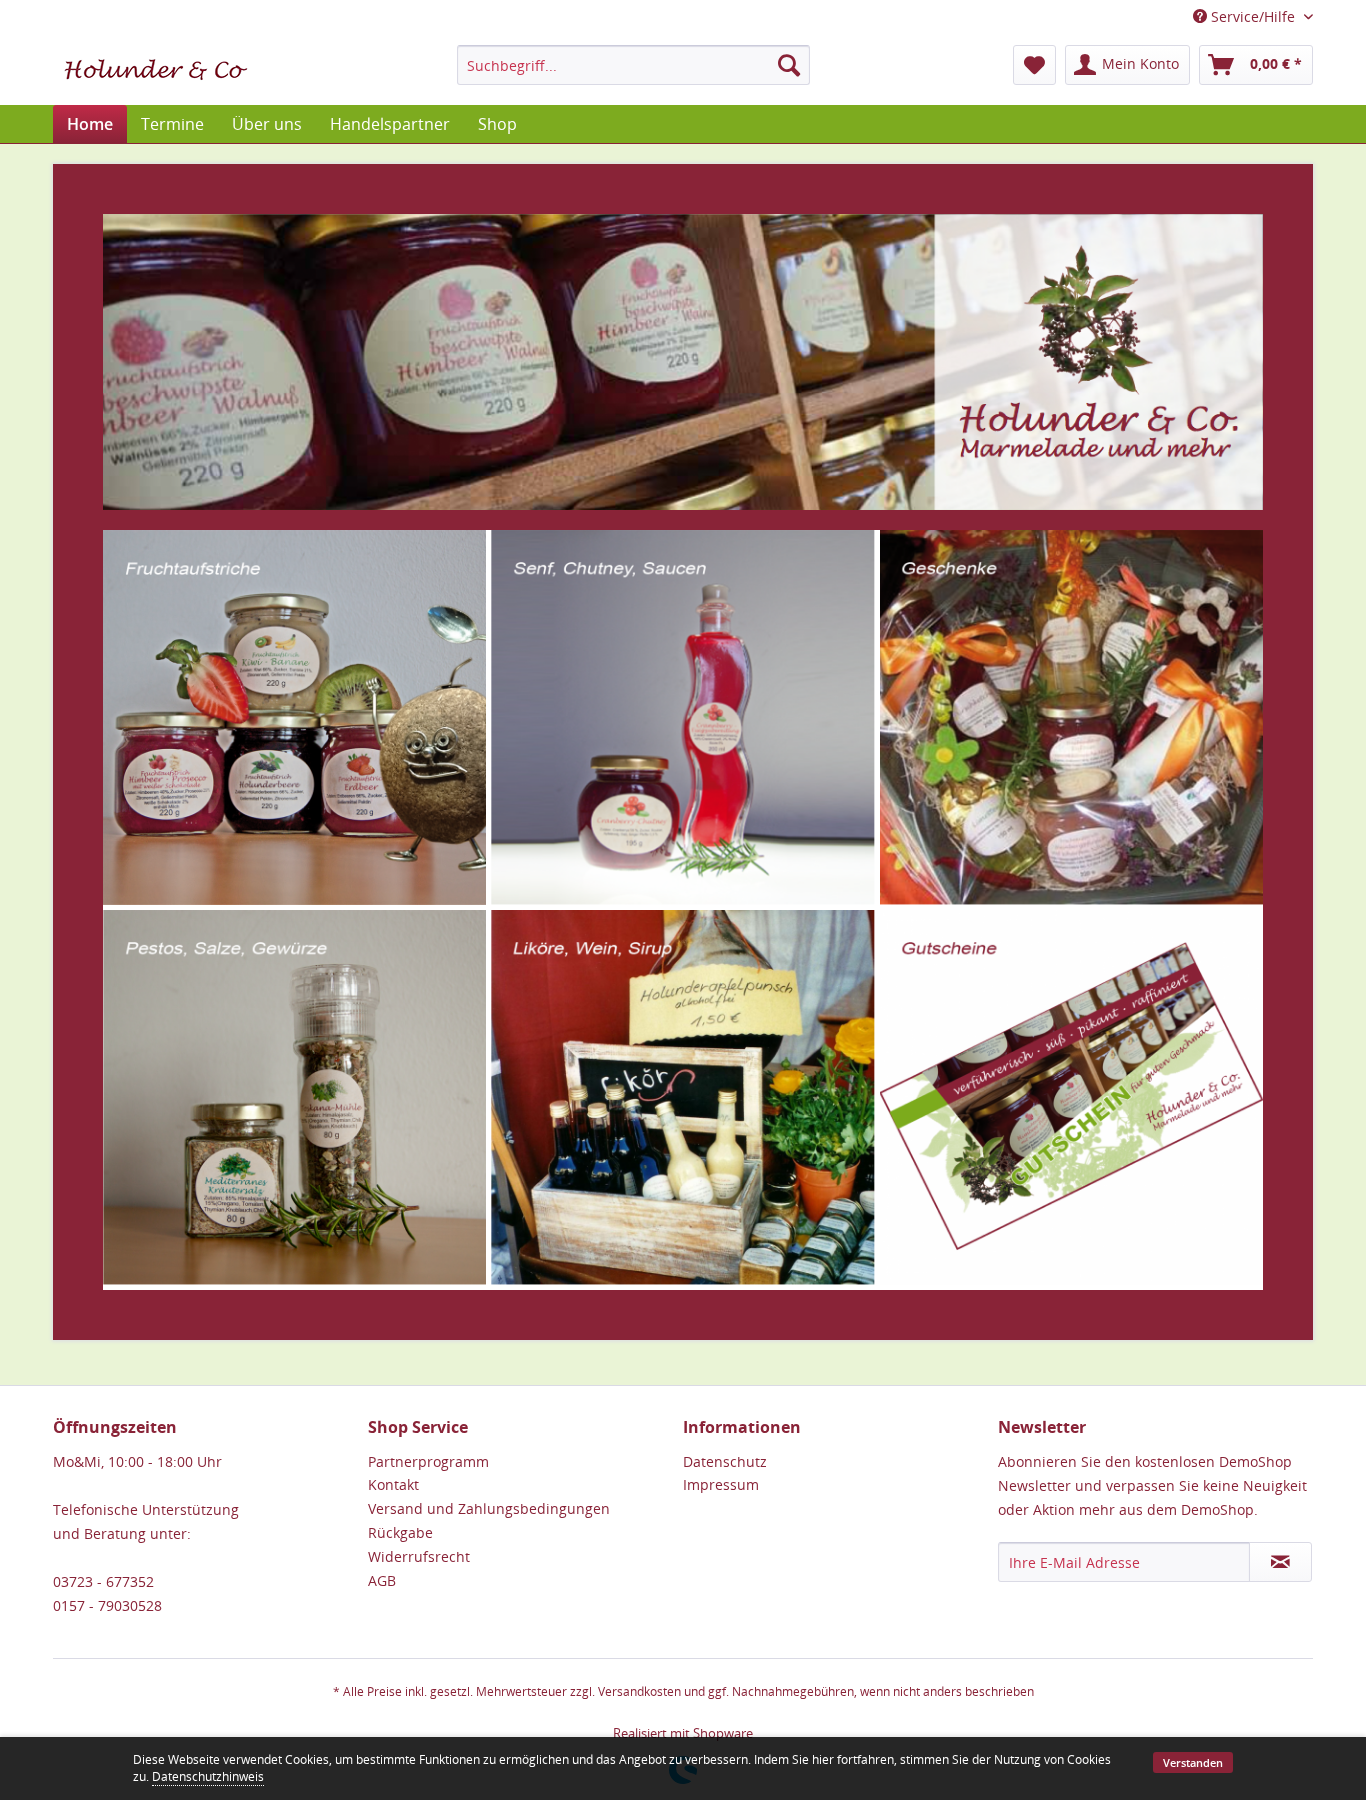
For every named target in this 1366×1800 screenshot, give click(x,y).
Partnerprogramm (428, 1461)
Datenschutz (725, 1461)
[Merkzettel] (1034, 65)
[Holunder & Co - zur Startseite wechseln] (156, 70)
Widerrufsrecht (419, 1556)
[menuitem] (633, 65)
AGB (382, 1580)
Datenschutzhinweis (208, 1776)
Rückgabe (400, 1532)
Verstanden (1193, 1762)
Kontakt (393, 1484)
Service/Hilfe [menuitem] (1253, 16)
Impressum (721, 1484)
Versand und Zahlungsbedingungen (489, 1508)
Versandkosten (639, 1691)
